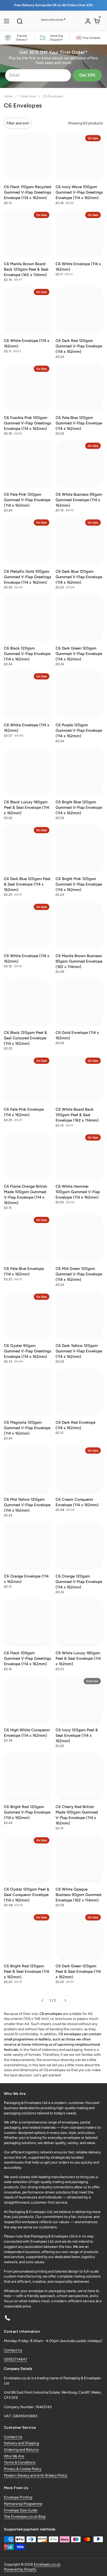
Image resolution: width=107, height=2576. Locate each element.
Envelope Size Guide (21, 2510)
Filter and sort (18, 123)
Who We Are (14, 2456)
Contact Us (13, 2350)
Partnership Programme (23, 2504)
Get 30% (87, 75)
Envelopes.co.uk (47, 2564)
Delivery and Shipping (21, 2443)
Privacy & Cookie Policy (23, 2469)
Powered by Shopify (20, 2569)
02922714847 (16, 2359)
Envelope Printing (18, 2497)
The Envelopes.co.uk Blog (25, 2517)
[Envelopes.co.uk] (53, 22)
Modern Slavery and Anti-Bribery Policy (36, 2475)
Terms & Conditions (20, 2462)
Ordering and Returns (21, 2450)
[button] (20, 21)
